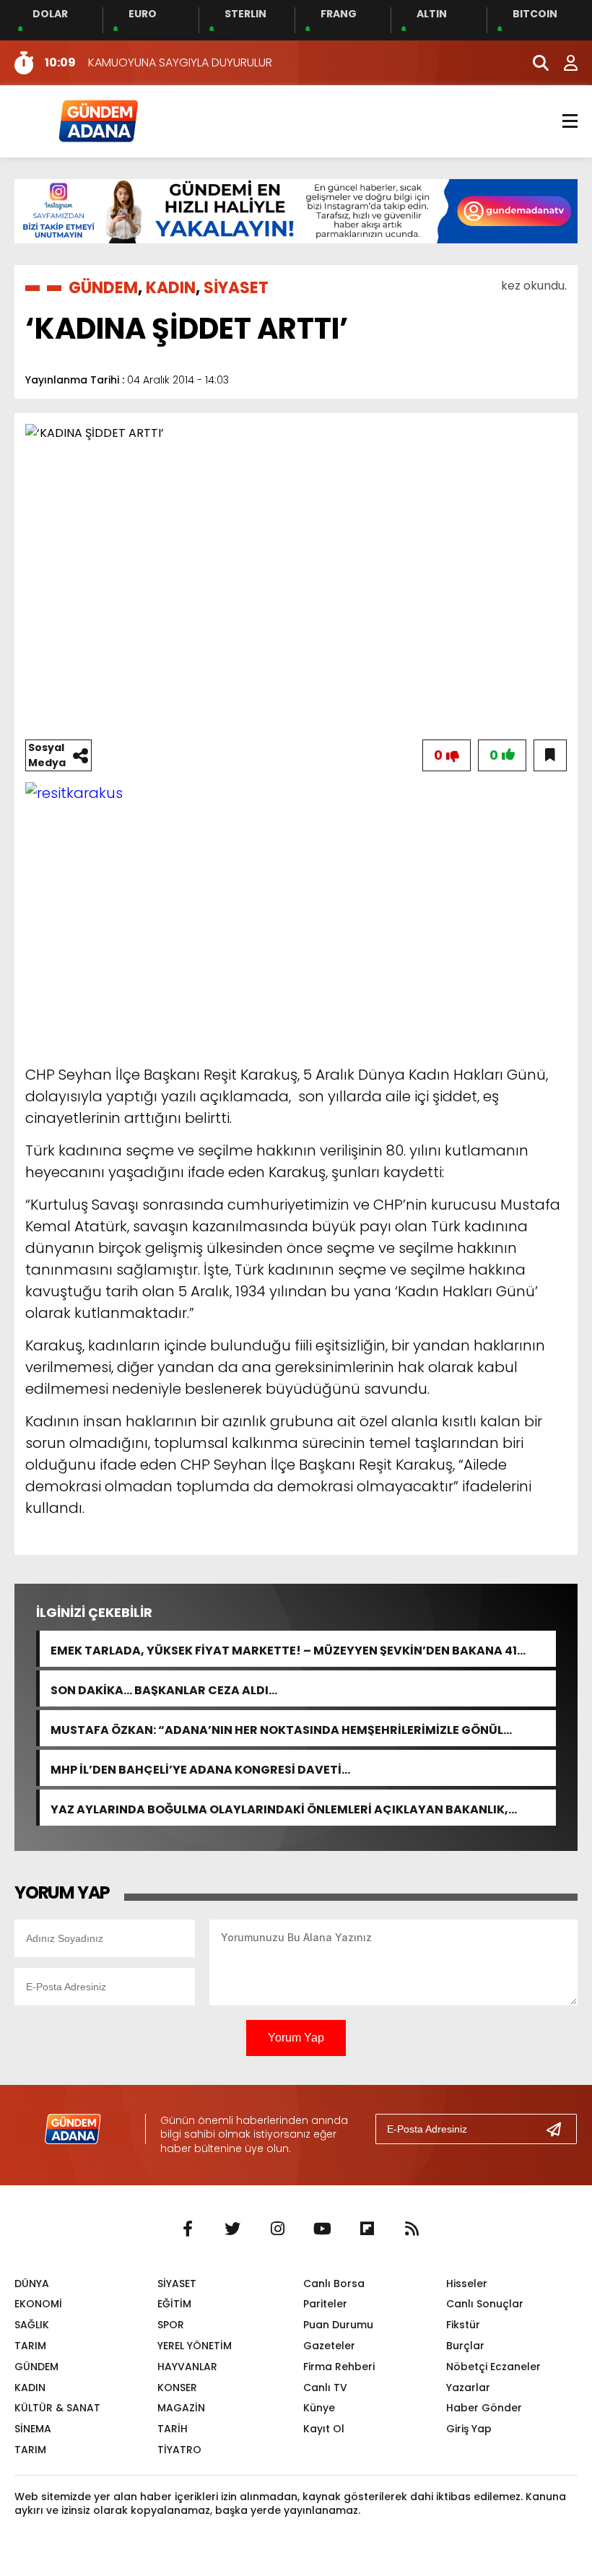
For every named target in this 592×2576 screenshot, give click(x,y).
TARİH (173, 2429)
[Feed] (412, 2229)
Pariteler (325, 2304)
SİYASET (236, 288)
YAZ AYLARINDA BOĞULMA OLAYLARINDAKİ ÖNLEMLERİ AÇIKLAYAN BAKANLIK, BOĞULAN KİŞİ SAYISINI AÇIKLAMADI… (279, 1808)
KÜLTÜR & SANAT (57, 2408)
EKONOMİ (38, 2304)
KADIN (171, 288)
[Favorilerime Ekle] (550, 755)
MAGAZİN (181, 2408)
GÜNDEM (103, 288)
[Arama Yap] (534, 63)
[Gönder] (560, 2129)
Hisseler (467, 2284)
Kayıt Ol (324, 2429)
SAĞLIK (32, 2325)
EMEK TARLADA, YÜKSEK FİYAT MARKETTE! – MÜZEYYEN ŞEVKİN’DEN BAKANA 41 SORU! (284, 1649)
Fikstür (463, 2325)
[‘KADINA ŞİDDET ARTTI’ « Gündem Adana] (97, 120)
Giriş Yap (469, 2429)
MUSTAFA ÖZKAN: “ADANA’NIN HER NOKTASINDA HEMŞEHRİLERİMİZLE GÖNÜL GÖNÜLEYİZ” (277, 1729)
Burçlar (465, 2346)
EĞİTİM (174, 2304)
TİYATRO (179, 2450)
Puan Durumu (338, 2325)
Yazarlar (468, 2388)
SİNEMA (33, 2429)
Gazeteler (329, 2346)
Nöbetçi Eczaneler (493, 2367)
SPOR (171, 2325)
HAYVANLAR (187, 2367)
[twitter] (232, 2229)
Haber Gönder (484, 2408)
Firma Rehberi (339, 2367)
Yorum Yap (296, 2038)
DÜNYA (32, 2284)
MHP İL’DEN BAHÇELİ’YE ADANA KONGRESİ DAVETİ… (200, 1768)
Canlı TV (325, 2388)
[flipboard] (367, 2229)
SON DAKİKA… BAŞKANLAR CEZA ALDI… (164, 1689)
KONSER (177, 2388)
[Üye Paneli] (563, 63)
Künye (319, 2408)
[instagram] (277, 2229)
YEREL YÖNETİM (195, 2346)
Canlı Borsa (334, 2284)
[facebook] (188, 2229)
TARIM (30, 2346)
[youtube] (322, 2229)
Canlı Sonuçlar (485, 2304)
